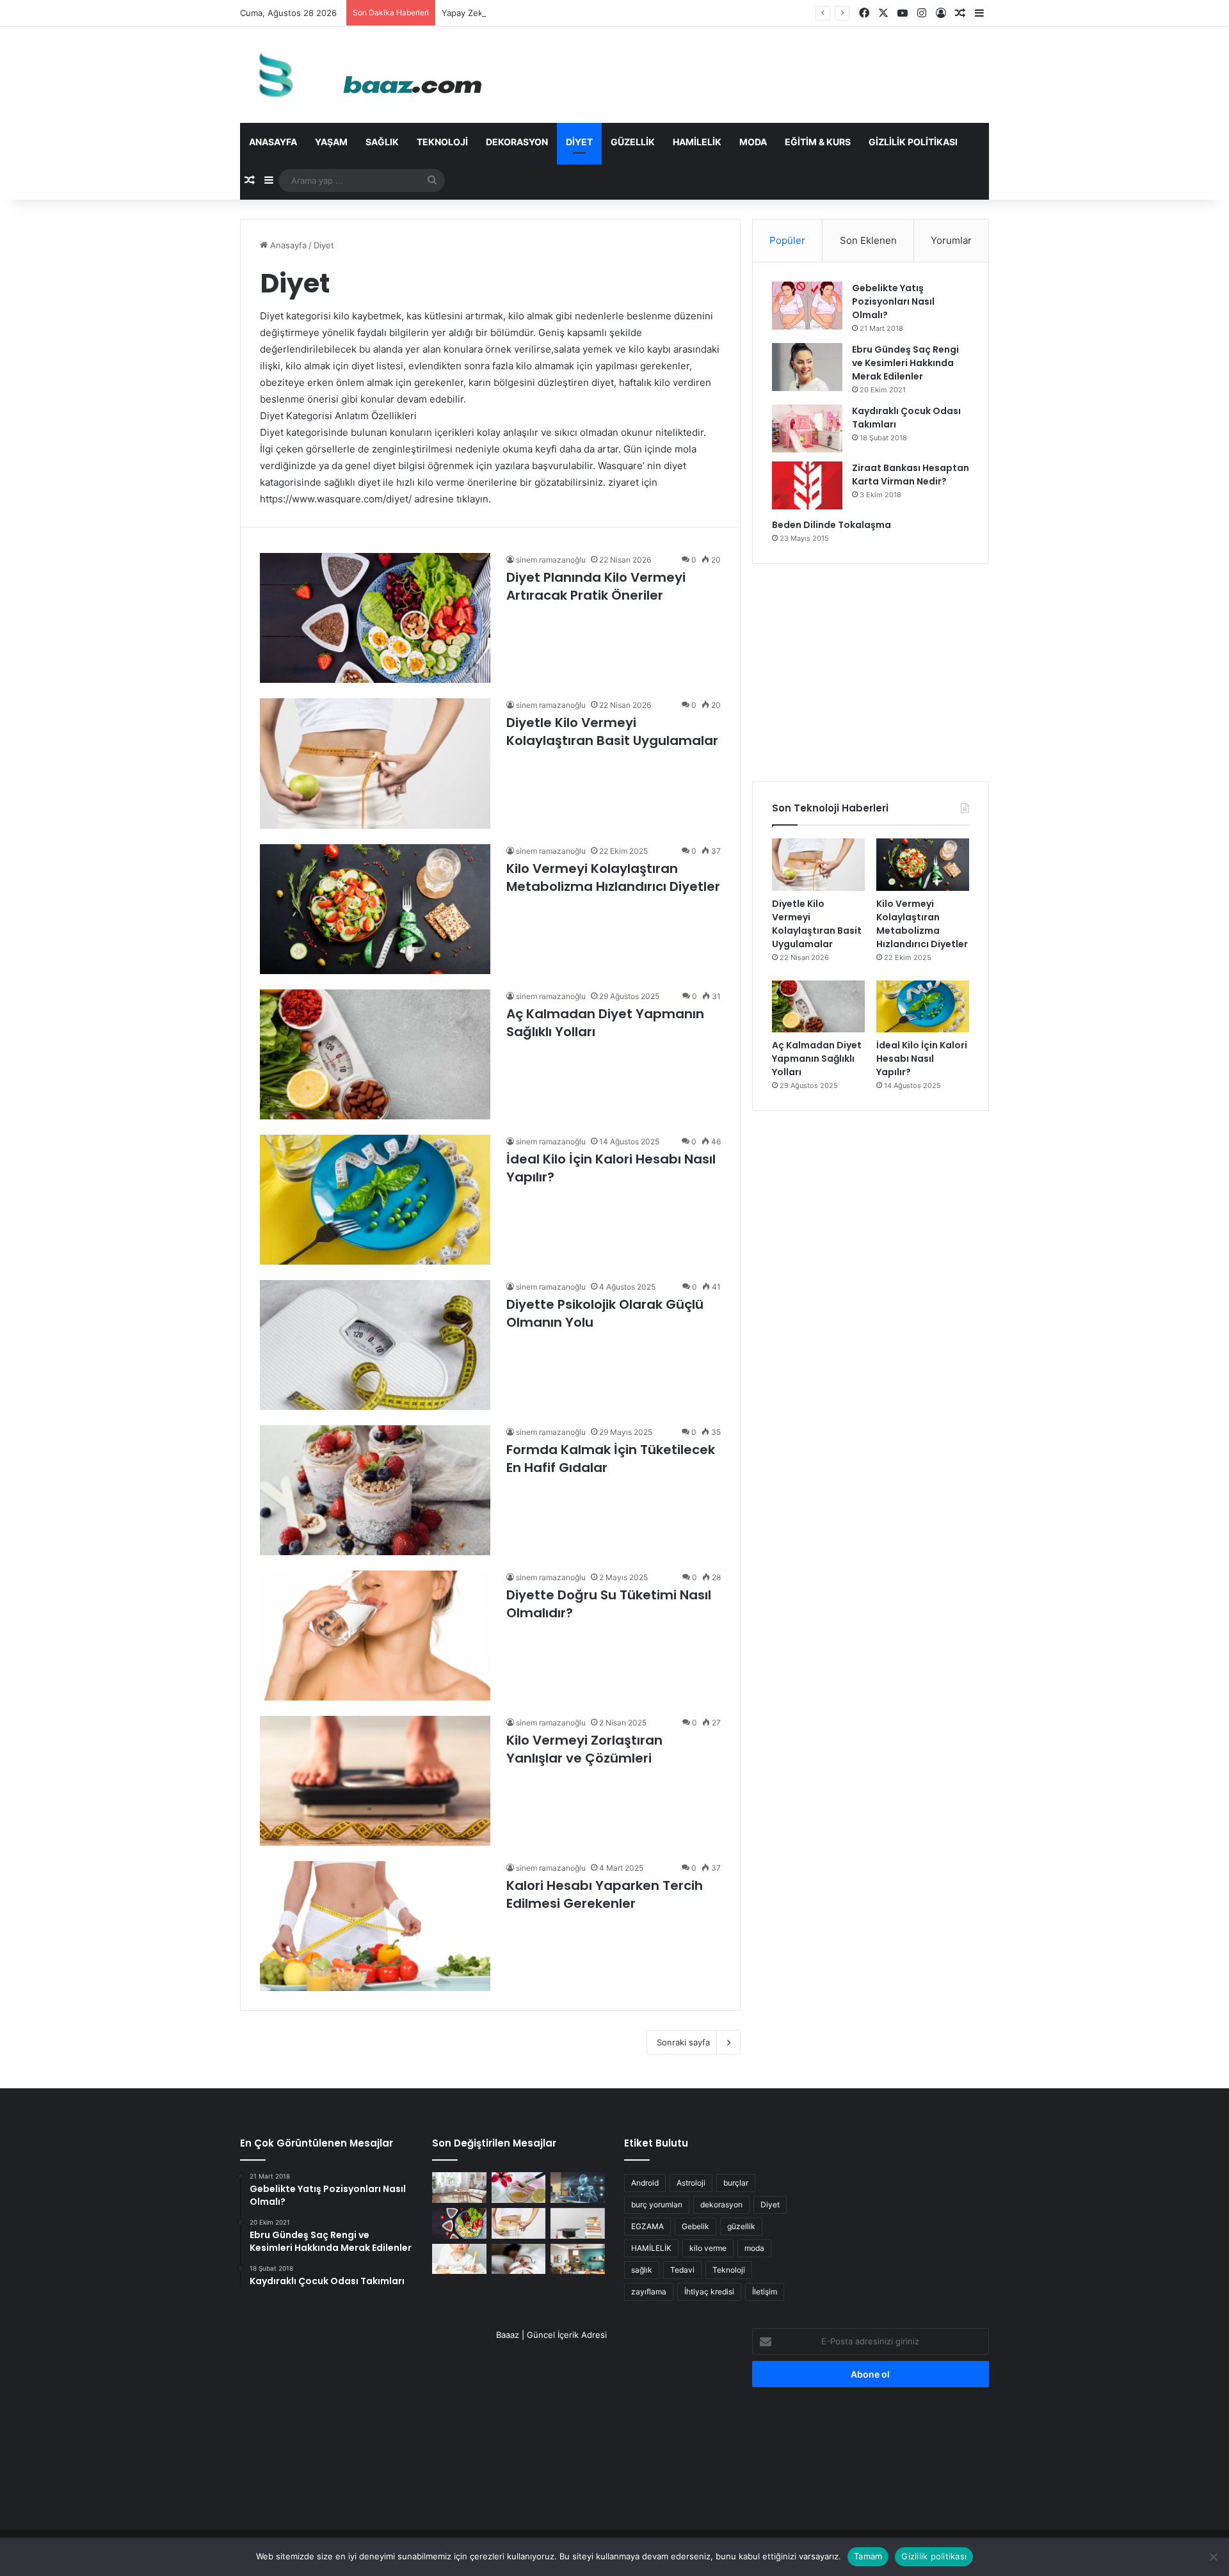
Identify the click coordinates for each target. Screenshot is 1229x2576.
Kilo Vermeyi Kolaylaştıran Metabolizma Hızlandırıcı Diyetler (613, 877)
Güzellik (633, 142)
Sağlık (382, 142)
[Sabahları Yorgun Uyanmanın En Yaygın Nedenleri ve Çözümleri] (519, 2259)
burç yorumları (657, 2204)
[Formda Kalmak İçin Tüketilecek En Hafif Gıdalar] (375, 1490)
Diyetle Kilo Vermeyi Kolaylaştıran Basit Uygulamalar (612, 732)
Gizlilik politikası (913, 142)
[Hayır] (1213, 2557)
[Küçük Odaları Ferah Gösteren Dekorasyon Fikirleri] (459, 2188)
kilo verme (708, 2248)
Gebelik (695, 2226)
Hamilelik (697, 142)
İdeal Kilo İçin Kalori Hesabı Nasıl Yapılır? (922, 1059)
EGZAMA (647, 2226)
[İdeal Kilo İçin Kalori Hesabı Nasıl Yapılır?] (375, 1200)
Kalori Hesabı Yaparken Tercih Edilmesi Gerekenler (605, 1894)
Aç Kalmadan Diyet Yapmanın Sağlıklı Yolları (817, 1059)
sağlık (642, 2270)
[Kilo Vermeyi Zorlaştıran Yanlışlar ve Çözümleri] (375, 1781)
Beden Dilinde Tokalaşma (831, 525)
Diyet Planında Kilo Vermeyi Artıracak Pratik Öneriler (596, 586)
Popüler (787, 240)
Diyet (579, 142)
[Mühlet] (365, 75)
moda (754, 2248)
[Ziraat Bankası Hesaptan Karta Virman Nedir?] (807, 485)
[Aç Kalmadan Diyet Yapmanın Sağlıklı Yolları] (375, 1054)
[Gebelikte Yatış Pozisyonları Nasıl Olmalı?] (807, 306)
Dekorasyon (517, 142)
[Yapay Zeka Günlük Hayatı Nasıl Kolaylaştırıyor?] (578, 2188)
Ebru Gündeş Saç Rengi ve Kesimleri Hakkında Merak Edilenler (905, 363)
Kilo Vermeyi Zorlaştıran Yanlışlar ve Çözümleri (584, 1749)
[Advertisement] (871, 673)
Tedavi (682, 2270)
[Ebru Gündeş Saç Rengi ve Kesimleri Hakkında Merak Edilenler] (807, 367)
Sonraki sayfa (683, 2042)
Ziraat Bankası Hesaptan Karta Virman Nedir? (911, 475)
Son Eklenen (868, 240)
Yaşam (331, 142)
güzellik (741, 2226)
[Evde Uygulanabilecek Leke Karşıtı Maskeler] (519, 2188)
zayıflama (649, 2292)
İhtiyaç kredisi (709, 2292)
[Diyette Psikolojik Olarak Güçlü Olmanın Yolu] (375, 1345)
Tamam (868, 2556)
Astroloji (691, 2183)
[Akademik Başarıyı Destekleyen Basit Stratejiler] (578, 2223)
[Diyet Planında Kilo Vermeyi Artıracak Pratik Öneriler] (375, 618)
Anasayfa (273, 142)
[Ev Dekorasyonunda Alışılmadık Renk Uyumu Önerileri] (578, 2259)
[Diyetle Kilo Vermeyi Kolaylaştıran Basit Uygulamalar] (375, 763)
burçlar (736, 2183)
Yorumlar (951, 240)
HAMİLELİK (651, 2248)
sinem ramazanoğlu (551, 560)
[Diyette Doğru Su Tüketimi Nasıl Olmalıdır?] (375, 1636)
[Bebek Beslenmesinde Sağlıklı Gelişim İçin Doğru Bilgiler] (459, 2259)
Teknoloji (442, 142)
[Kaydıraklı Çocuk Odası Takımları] (807, 428)
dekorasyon (721, 2204)
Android (645, 2183)
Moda (753, 142)
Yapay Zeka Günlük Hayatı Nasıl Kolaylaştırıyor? (535, 13)
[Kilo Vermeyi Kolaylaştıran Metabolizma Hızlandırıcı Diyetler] (375, 909)
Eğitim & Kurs (818, 142)
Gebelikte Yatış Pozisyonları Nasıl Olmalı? (893, 301)
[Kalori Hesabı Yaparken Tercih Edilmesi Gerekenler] (375, 1926)
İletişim (765, 2292)
